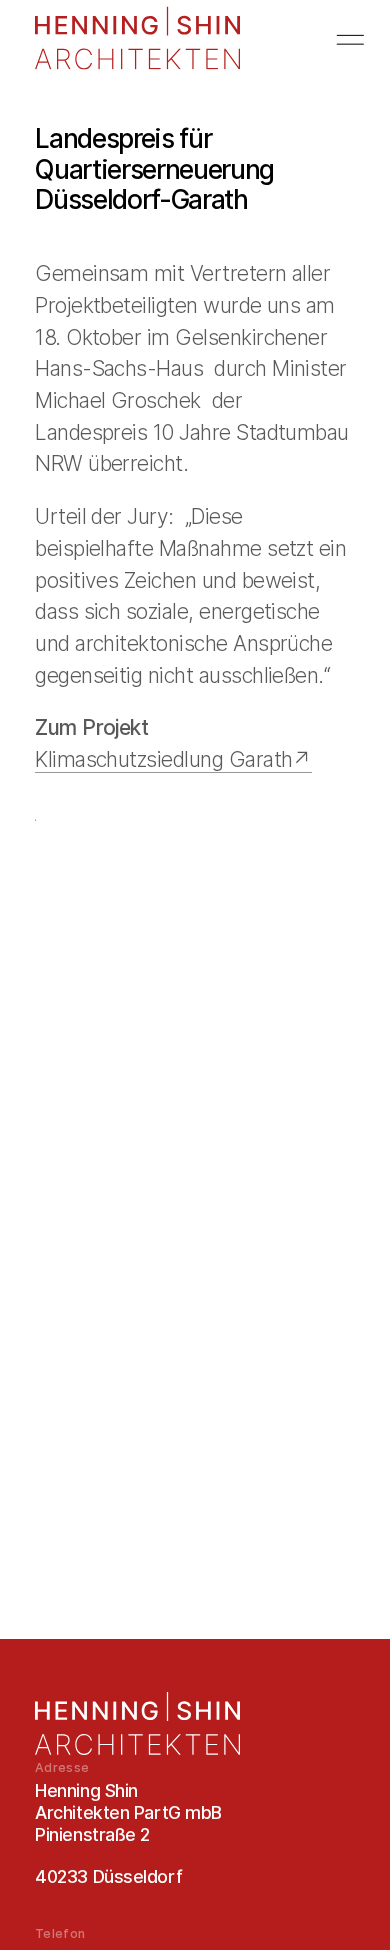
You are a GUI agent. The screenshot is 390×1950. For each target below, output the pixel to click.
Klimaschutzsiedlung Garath (163, 759)
